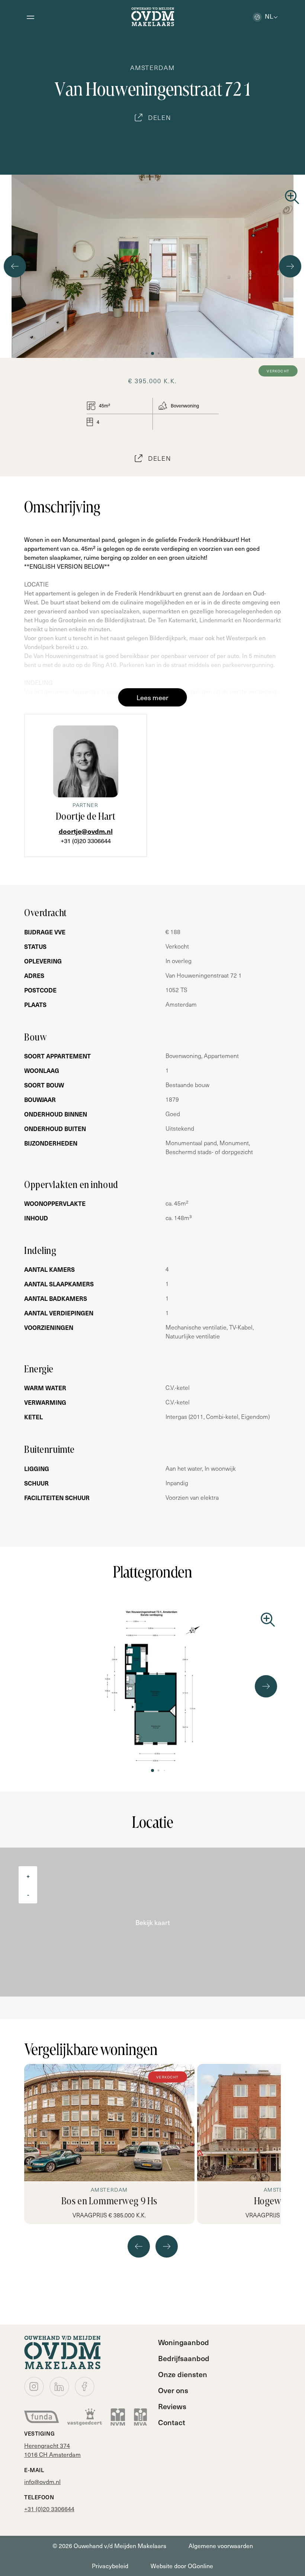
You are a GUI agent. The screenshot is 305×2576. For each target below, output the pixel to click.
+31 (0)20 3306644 (86, 841)
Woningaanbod (184, 2342)
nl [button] (269, 16)
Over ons (173, 2390)
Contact (172, 2422)
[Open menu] (30, 17)
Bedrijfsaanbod (184, 2358)
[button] (141, 353)
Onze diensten (183, 2374)
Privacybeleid (110, 2566)
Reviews (172, 2406)
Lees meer (152, 697)
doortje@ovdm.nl (86, 831)
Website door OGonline (182, 2566)
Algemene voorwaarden (221, 2546)
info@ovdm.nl (42, 2482)
